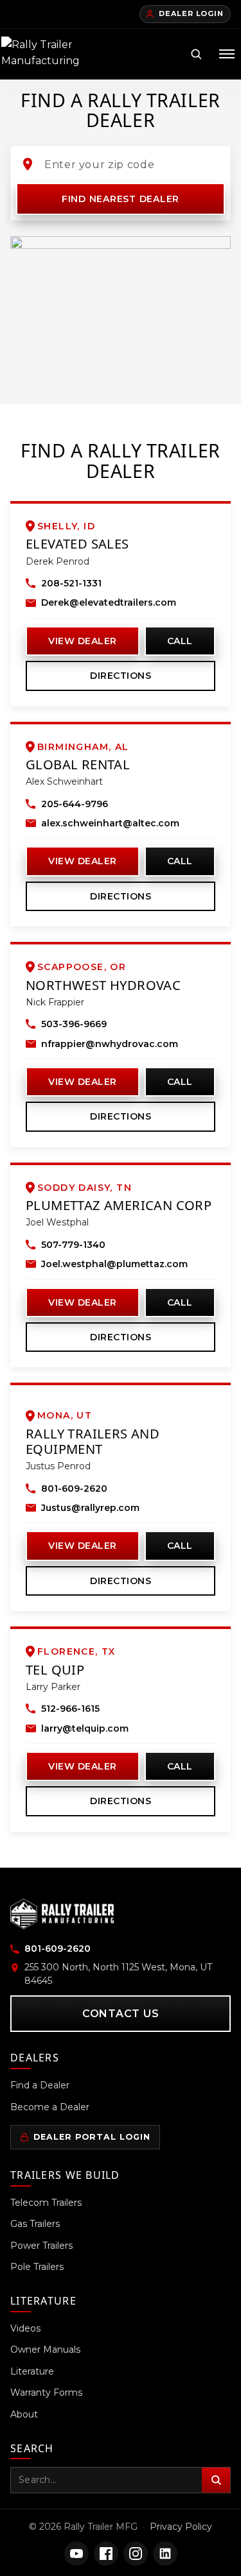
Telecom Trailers (46, 2203)
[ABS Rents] (96, 283)
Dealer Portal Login (92, 2137)
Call (180, 641)
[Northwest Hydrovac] (48, 250)
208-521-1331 (71, 583)
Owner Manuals (45, 2350)
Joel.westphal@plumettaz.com (114, 1264)
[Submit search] (216, 2480)
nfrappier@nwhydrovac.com (110, 1044)
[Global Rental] (165, 313)
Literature (32, 2371)
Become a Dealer (50, 2107)
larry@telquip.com (85, 1728)
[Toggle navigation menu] (227, 54)
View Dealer (83, 641)
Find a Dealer (40, 2085)
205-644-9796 (75, 804)
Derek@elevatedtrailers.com (109, 602)
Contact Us (121, 2014)
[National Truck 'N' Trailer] (52, 303)
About (24, 2414)
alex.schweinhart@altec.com (110, 823)
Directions (121, 676)
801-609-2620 (74, 1488)
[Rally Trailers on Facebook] (106, 2554)
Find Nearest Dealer (121, 199)
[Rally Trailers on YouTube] (76, 2554)
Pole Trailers (37, 2267)
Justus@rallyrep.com (90, 1508)
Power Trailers (41, 2246)
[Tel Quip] (121, 329)
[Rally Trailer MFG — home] (44, 54)
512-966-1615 (70, 1709)
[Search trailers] (196, 54)
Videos (25, 2328)
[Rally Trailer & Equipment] (76, 283)
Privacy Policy (181, 2527)
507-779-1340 (73, 1245)
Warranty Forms (46, 2393)
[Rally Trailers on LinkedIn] (165, 2554)
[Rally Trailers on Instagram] (136, 2554)
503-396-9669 (74, 1024)
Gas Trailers (35, 2224)
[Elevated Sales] (81, 263)
